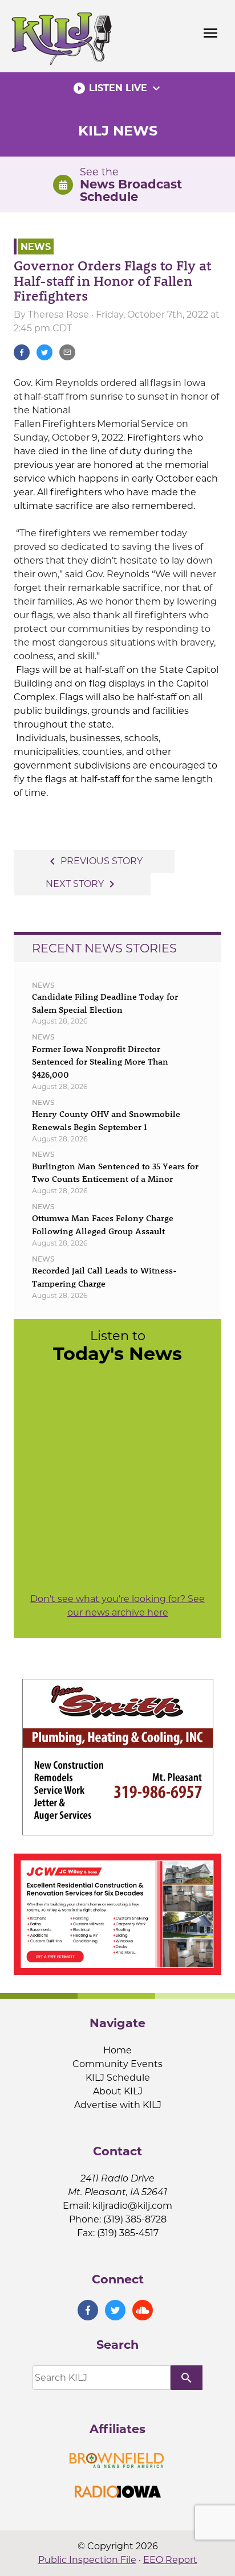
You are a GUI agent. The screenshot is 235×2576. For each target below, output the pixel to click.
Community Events (117, 2064)
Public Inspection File (87, 2560)
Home (117, 2050)
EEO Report (170, 2560)
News (36, 246)
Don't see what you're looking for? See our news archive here (117, 1606)
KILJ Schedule (118, 2078)
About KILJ (118, 2091)
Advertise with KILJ (118, 2105)
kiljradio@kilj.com (132, 2206)
